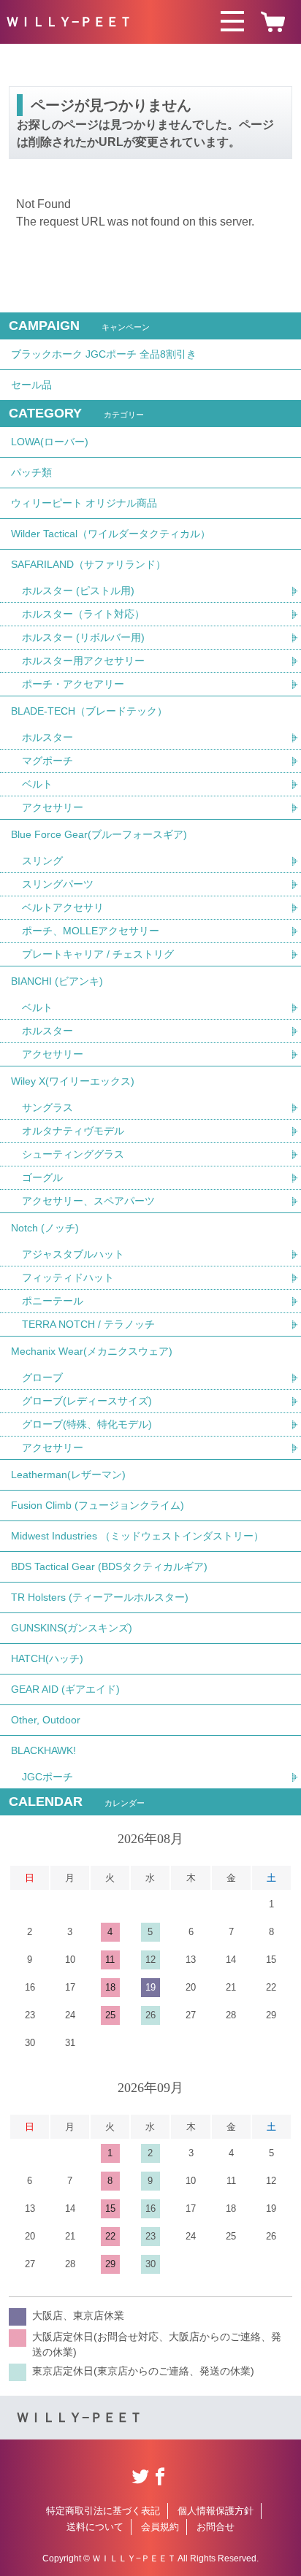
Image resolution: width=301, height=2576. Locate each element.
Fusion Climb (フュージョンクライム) (98, 1505)
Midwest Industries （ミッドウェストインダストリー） (137, 1536)
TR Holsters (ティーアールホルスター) (100, 1597)
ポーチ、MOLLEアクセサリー (91, 931)
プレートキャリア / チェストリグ (98, 954)
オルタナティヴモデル (73, 1131)
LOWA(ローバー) (50, 442)
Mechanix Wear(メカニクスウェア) (92, 1351)
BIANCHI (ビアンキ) (57, 981)
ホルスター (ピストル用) (78, 591)
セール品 (31, 385)
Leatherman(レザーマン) (68, 1475)
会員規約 (160, 2527)
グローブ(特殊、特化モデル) (87, 1424)
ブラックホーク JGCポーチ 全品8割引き (104, 354)
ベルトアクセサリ (63, 907)
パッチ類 (31, 472)
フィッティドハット (68, 1277)
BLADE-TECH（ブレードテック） (89, 711)
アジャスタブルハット (73, 1254)
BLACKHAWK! (43, 1750)
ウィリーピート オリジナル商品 (84, 503)
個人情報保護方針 (216, 2511)
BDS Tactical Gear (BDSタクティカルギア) (109, 1566)
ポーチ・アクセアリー (73, 684)
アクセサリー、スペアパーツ (88, 1201)
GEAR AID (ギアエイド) (65, 1689)
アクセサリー (53, 807)
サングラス (47, 1107)
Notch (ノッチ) (45, 1228)
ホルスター (47, 737)
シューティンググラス (73, 1154)
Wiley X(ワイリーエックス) (73, 1081)
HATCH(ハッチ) (47, 1658)
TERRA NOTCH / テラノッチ (88, 1324)
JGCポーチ (47, 1777)
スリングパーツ (58, 884)
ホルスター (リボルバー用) (83, 637)
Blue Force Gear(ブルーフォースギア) (99, 834)
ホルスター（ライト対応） (83, 614)
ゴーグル (42, 1177)
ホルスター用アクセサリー (83, 661)
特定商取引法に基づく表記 (103, 2511)
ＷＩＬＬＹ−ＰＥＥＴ (69, 22)
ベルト (37, 784)
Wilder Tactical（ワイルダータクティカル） (111, 534)
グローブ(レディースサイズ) (87, 1401)
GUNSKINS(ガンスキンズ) (72, 1628)
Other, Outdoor (46, 1720)
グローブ (42, 1377)
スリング (42, 861)
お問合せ (216, 2527)
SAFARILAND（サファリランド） (88, 564)
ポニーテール (53, 1301)
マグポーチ (47, 761)
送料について (95, 2527)
